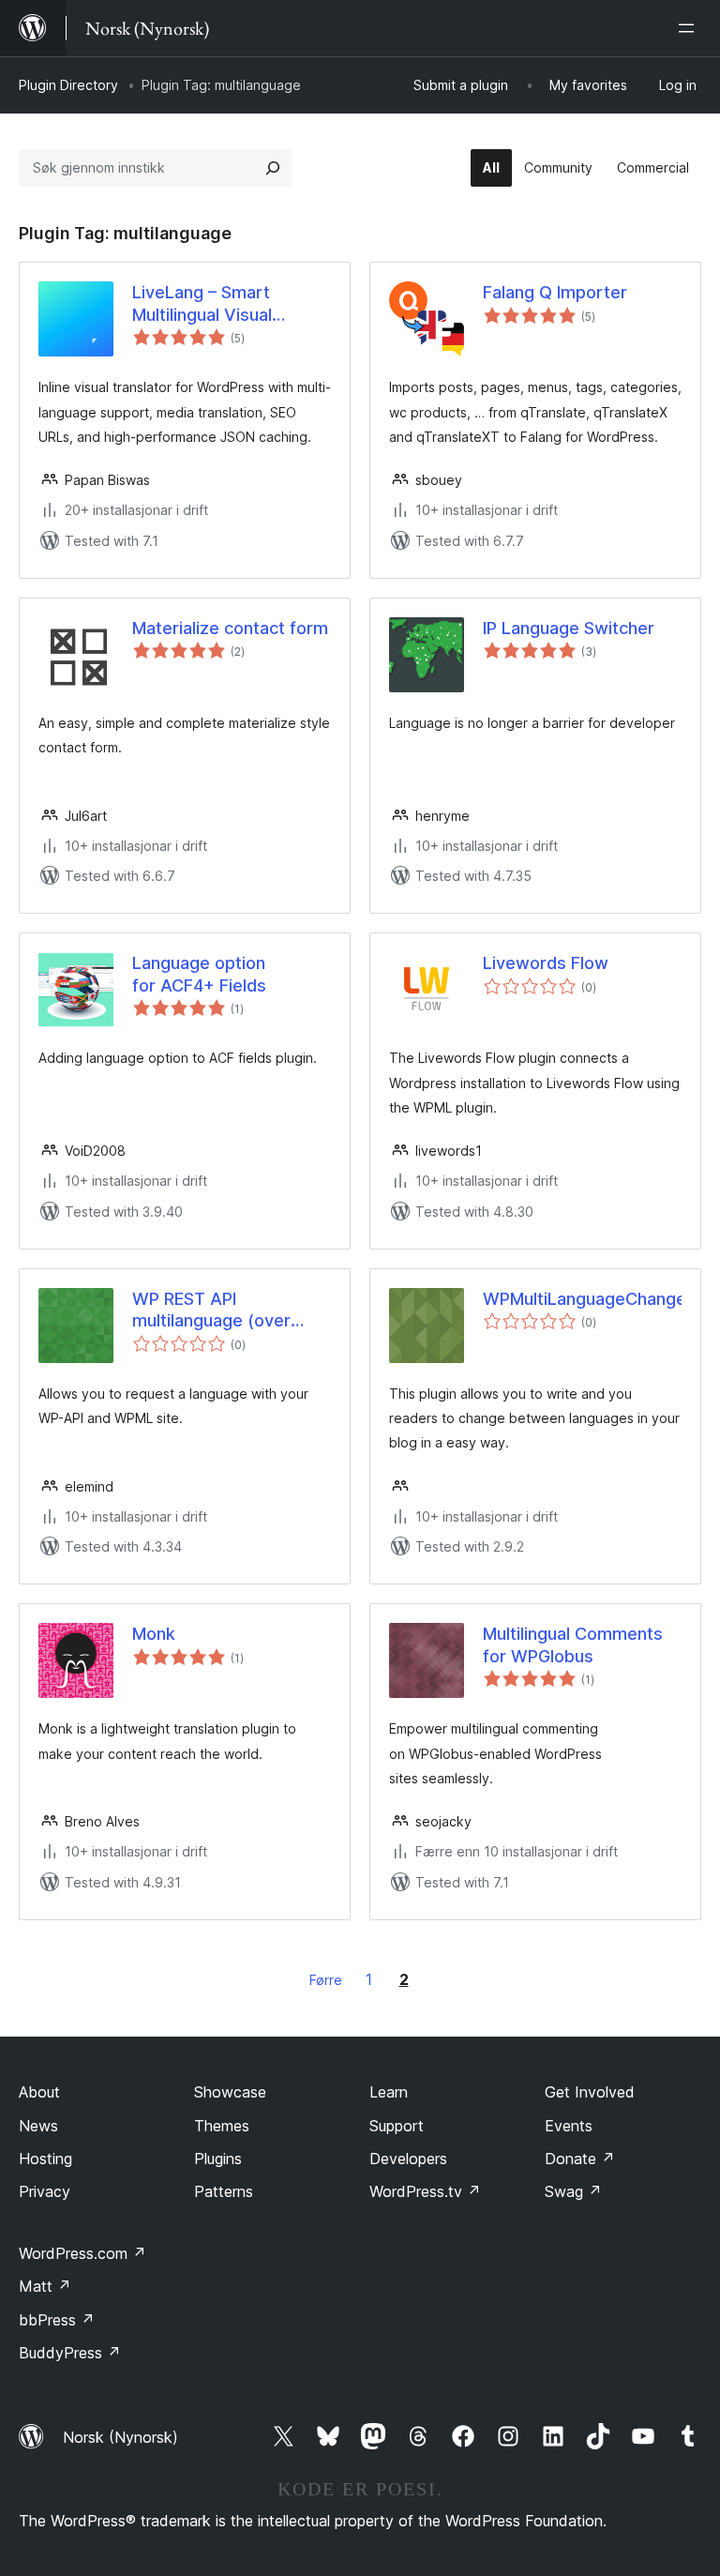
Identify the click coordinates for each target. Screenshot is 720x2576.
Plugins (218, 2159)
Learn (389, 2092)
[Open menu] (690, 28)
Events (569, 2126)
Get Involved (590, 2092)
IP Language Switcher (569, 628)
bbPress (57, 2320)
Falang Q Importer (555, 292)
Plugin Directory (68, 85)
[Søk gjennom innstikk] (273, 168)
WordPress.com (82, 2253)
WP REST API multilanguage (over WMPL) (211, 1311)
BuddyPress (70, 2353)
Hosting (45, 2159)
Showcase (230, 2092)
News (38, 2126)
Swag (573, 2191)
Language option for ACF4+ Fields (199, 974)
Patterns (224, 2191)
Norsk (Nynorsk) (120, 2437)
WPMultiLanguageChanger (582, 1299)
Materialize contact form (230, 628)
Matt (45, 2286)
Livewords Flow (546, 963)
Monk (154, 1634)
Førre (326, 1980)
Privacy (45, 2191)
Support (397, 2126)
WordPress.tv (425, 2191)
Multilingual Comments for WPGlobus (573, 1644)
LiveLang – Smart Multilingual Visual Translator (202, 304)
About (39, 2092)
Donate (580, 2159)
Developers (408, 2159)
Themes (222, 2126)
